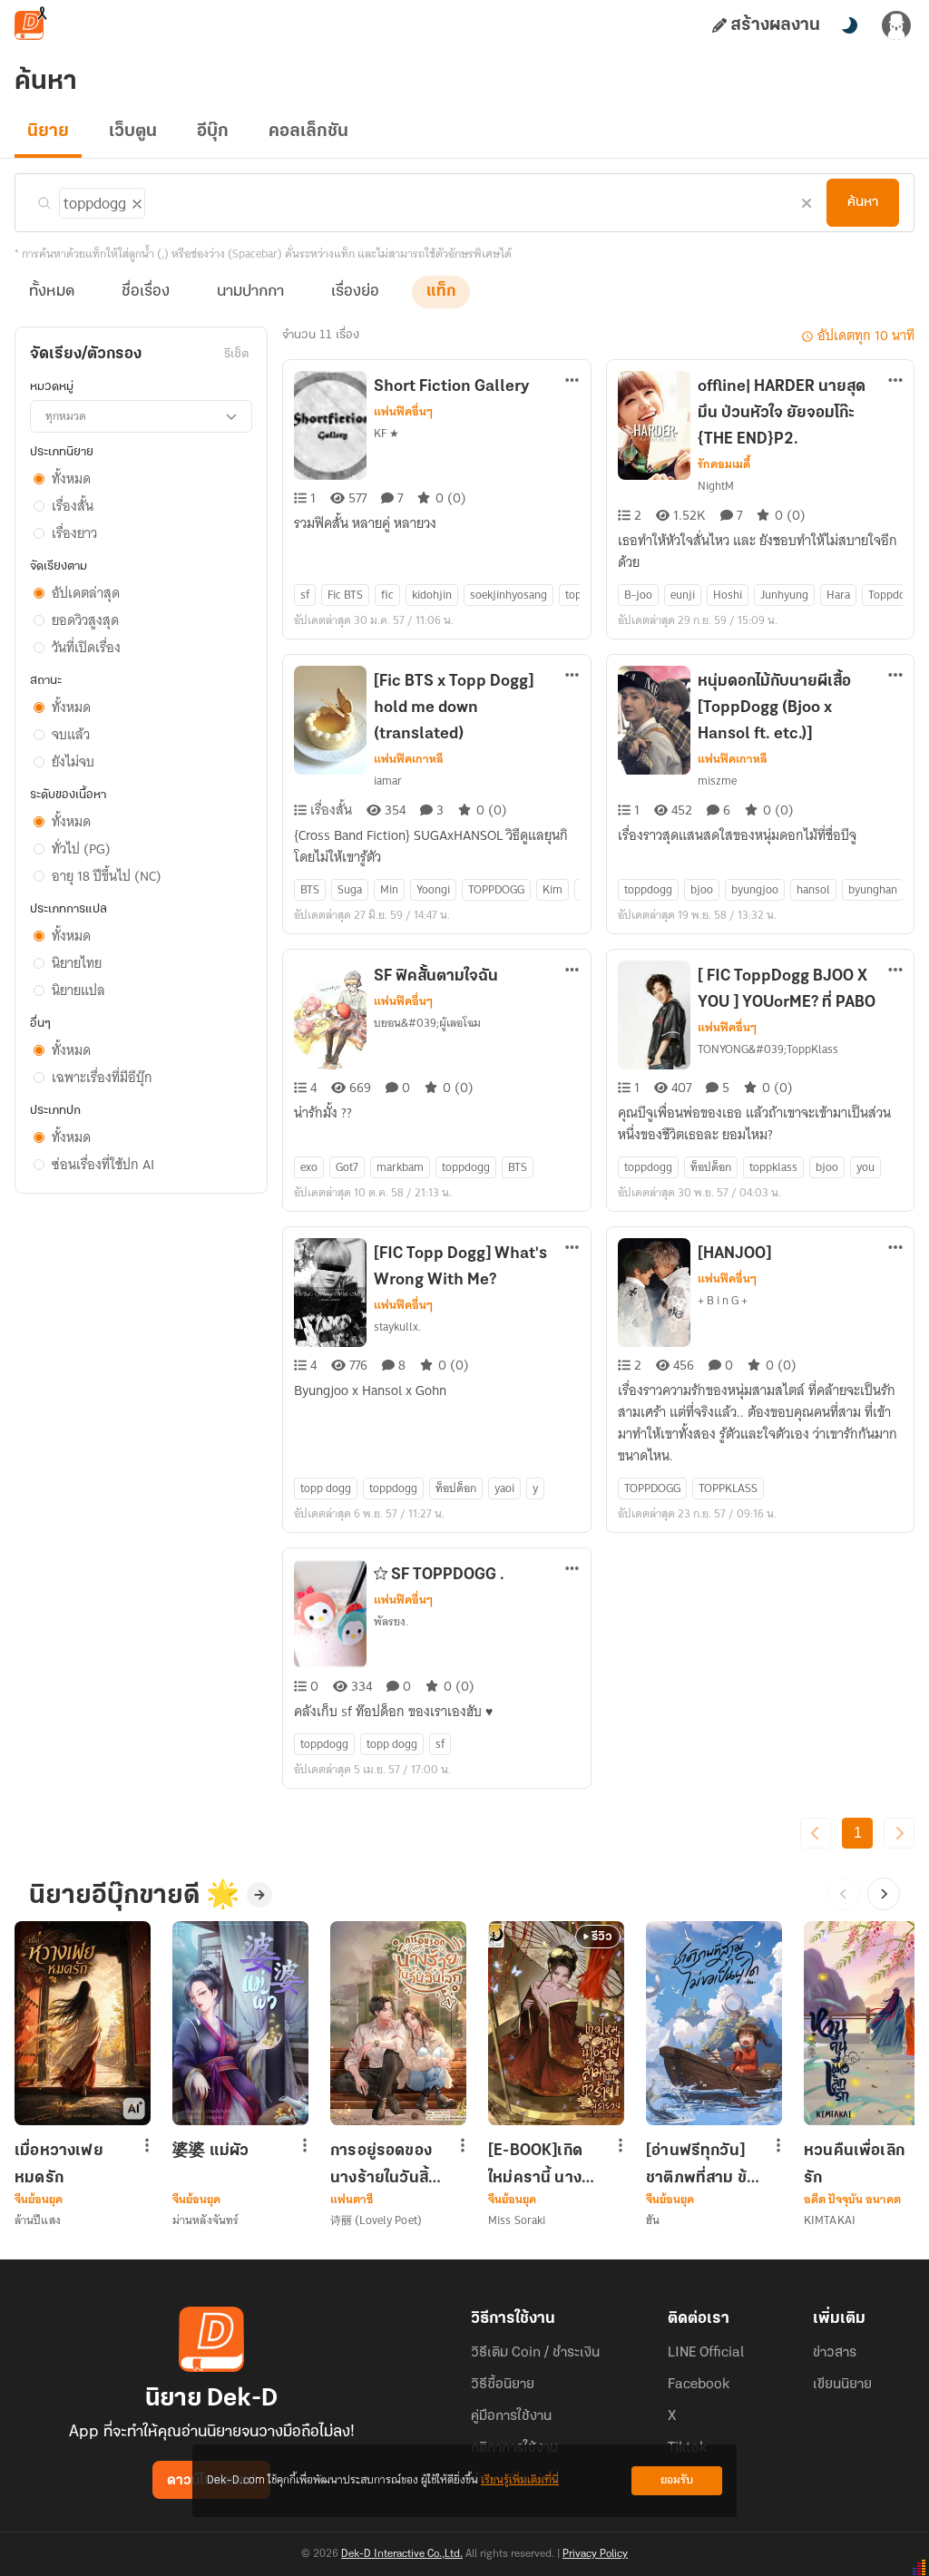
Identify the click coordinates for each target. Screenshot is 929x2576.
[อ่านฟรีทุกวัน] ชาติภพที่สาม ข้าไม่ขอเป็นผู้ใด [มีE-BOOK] (700, 2164)
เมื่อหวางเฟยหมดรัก (59, 2164)
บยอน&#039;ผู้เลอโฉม (427, 1023)
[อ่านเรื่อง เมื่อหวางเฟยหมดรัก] (83, 2023)
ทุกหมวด (66, 416)
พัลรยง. (391, 1621)
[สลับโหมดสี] (849, 25)
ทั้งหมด (52, 292)
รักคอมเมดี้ (724, 464)
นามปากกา (250, 292)
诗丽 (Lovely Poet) (376, 2220)
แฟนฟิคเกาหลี (409, 759)
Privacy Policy (595, 2554)
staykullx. (397, 1327)
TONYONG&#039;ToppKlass (768, 1049)
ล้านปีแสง (38, 2220)
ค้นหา (863, 202)
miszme (717, 781)
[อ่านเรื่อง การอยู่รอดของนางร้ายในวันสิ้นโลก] (398, 2023)
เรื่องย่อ (355, 292)
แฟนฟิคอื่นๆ (403, 412)
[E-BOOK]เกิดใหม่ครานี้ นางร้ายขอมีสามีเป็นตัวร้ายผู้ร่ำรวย (543, 2164)
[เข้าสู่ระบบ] (896, 25)
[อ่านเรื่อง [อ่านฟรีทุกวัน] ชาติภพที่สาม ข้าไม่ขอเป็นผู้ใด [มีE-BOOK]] (714, 2023)
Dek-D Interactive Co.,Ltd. (402, 2554)
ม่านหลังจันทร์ (205, 2220)
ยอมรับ (677, 2480)
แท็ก (441, 292)
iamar (388, 781)
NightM (716, 486)
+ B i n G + (723, 1300)
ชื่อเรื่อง (146, 292)
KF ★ (386, 433)
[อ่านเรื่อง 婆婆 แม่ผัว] (240, 2023)
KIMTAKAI (830, 2220)
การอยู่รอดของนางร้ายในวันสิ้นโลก (384, 2164)
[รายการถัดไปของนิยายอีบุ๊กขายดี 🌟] (884, 1894)
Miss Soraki (517, 2220)
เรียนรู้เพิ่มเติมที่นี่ (520, 2480)
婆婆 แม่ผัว (210, 2152)
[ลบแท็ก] (135, 200)
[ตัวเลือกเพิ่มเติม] (572, 382)
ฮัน (653, 2220)
